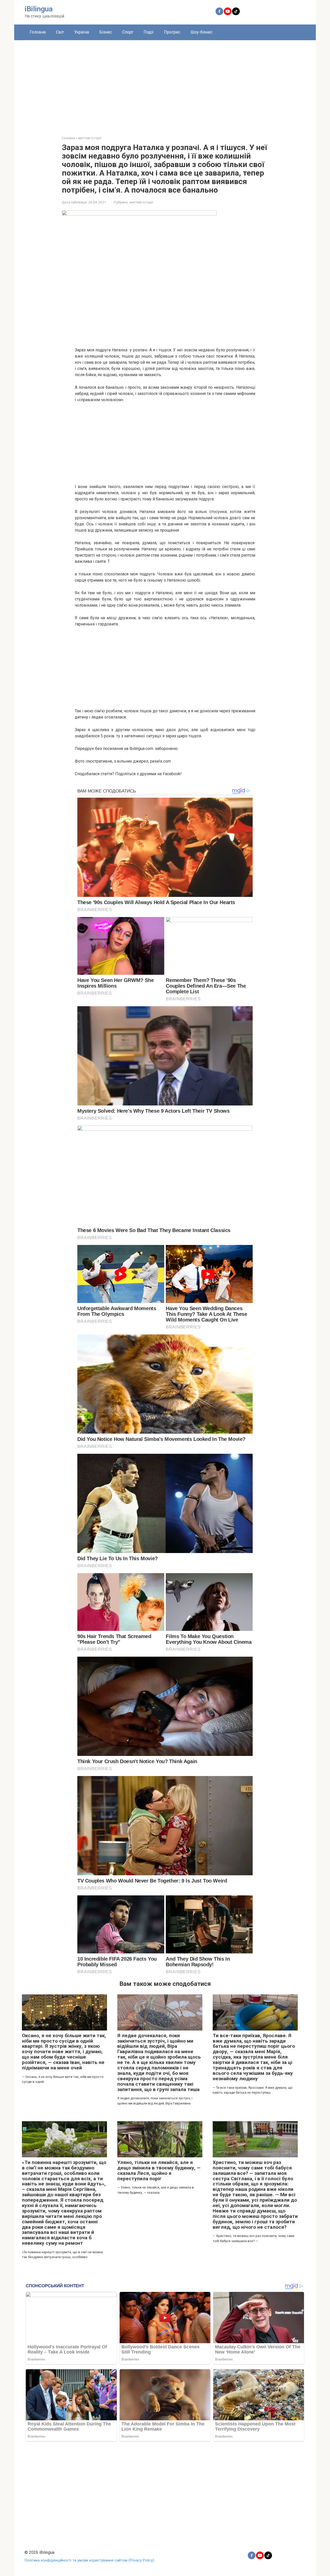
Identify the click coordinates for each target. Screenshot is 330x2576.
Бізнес (106, 32)
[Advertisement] (165, 84)
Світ (60, 32)
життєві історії (141, 202)
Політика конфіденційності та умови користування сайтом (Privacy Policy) (89, 2560)
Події (149, 32)
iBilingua (39, 9)
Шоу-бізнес (201, 32)
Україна (82, 32)
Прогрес (172, 32)
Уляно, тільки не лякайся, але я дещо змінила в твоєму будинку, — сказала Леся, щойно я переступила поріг (159, 2170)
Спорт (128, 32)
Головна (38, 32)
